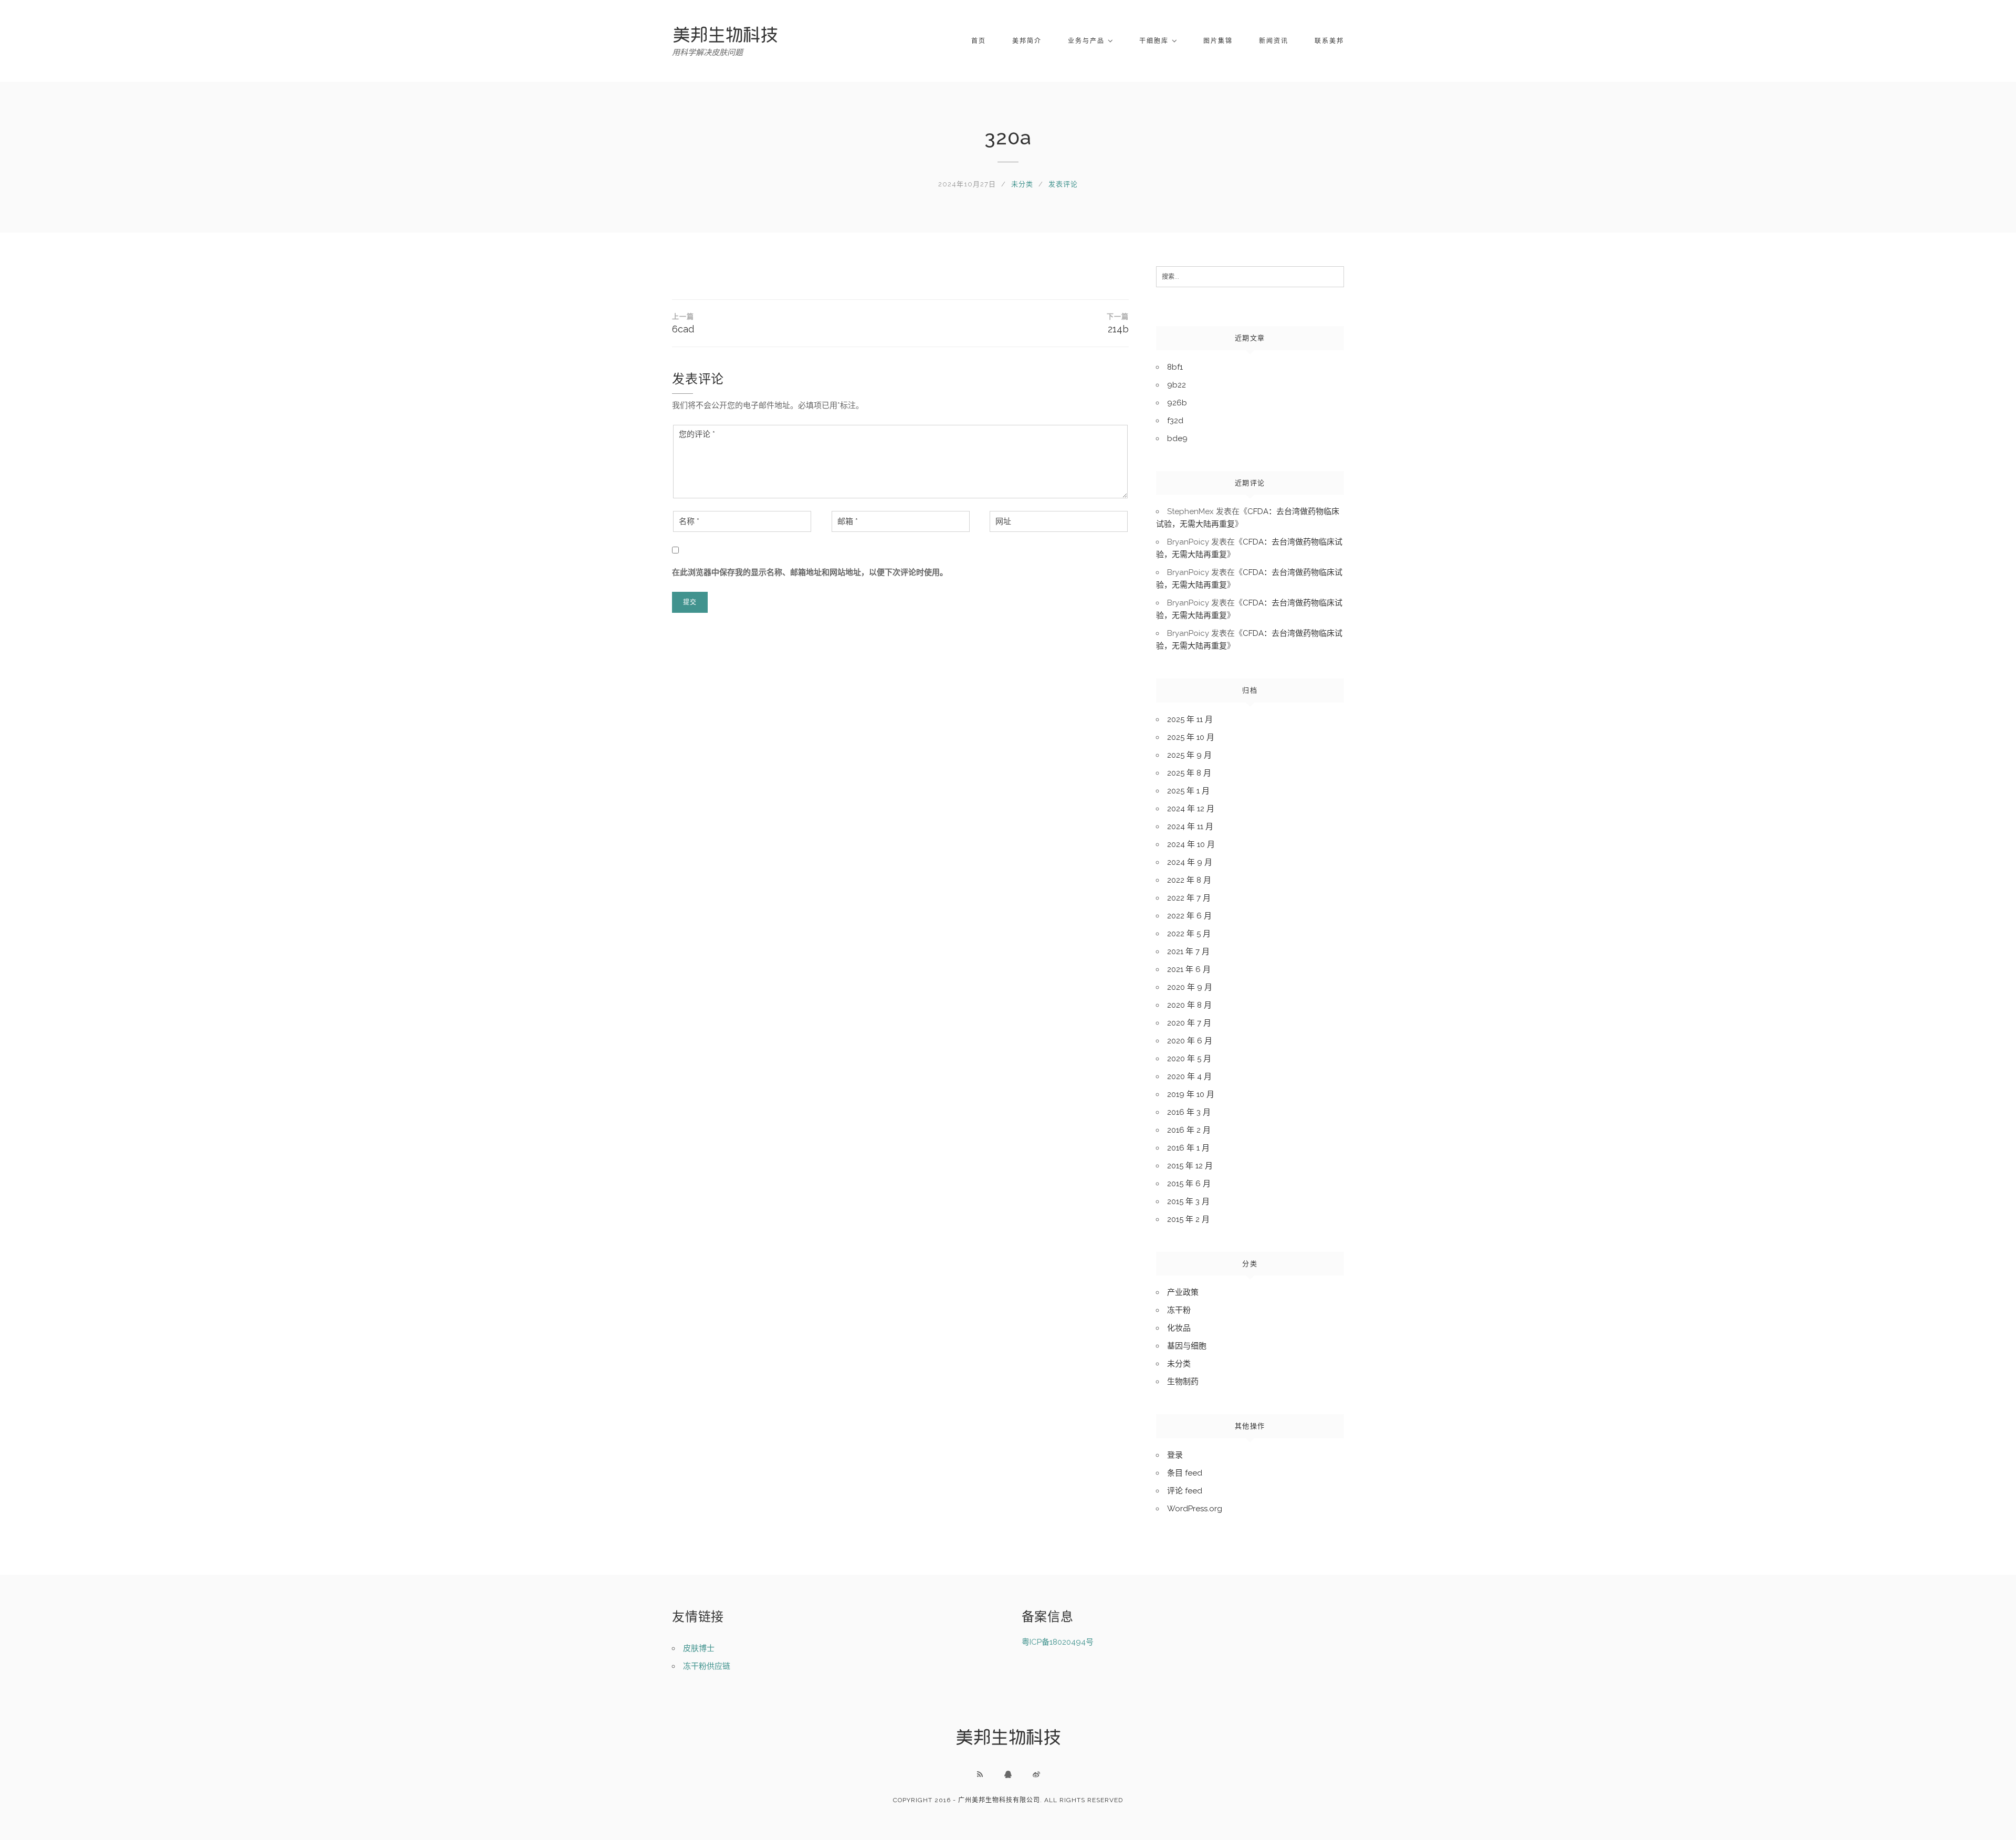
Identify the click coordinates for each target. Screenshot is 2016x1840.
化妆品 (1179, 1328)
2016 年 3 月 (1189, 1112)
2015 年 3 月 (1188, 1201)
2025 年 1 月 (1188, 791)
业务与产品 (1086, 41)
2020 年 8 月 (1189, 1005)
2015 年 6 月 (1189, 1184)
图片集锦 (1218, 41)
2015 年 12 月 (1190, 1166)
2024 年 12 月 (1191, 809)
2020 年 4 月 (1189, 1076)
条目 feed (1185, 1473)
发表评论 (1063, 184)
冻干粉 (1179, 1310)
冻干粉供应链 (707, 1666)
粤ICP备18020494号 (1058, 1642)
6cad (683, 323)
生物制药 (1183, 1382)
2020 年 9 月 (1190, 987)
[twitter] (1036, 1774)
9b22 (1177, 385)
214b (1118, 323)
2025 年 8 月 (1189, 773)
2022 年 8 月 (1189, 880)
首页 (979, 41)
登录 (1175, 1455)
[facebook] (1008, 1774)
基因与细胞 (1187, 1346)
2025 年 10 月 (1191, 737)
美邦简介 (1027, 41)
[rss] (980, 1774)
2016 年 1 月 (1188, 1148)
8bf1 (1175, 367)
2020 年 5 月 (1189, 1059)
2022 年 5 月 (1189, 934)
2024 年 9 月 (1190, 862)
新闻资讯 (1274, 41)
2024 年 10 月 (1191, 844)
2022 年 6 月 (1189, 916)
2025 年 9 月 (1189, 755)
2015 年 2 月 (1188, 1219)
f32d (1175, 421)
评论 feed (1185, 1491)
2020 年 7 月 (1189, 1023)
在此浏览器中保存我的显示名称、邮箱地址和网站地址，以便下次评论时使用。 (810, 572)
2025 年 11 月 (1190, 719)
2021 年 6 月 (1189, 969)
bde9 (1177, 438)
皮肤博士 (699, 1648)
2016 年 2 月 (1189, 1130)
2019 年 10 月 (1191, 1094)
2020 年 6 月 (1190, 1041)
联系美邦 (1329, 41)
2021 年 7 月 (1188, 952)
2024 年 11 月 (1190, 827)
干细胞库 (1154, 41)
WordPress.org (1195, 1509)
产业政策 (1183, 1292)
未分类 (1022, 184)
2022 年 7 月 (1189, 898)
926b (1177, 403)
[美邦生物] (725, 34)
